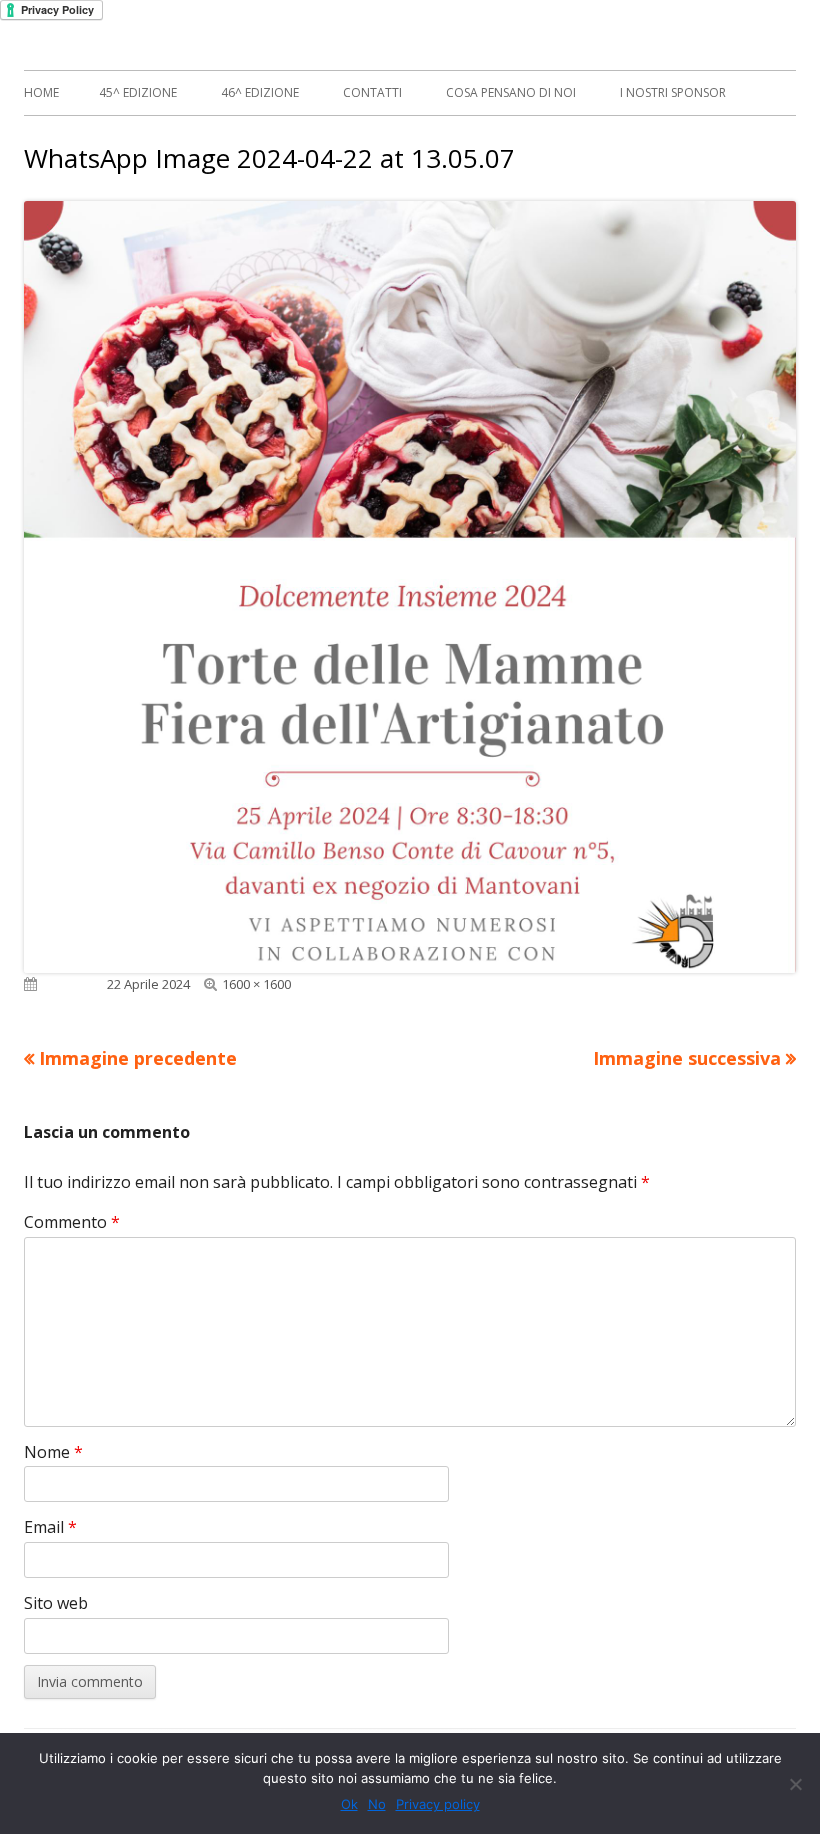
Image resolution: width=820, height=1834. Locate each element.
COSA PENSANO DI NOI (511, 92)
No (377, 1804)
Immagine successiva (687, 1058)
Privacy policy (438, 1804)
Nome (53, 1452)
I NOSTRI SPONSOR (673, 92)
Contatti (372, 92)
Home (41, 92)
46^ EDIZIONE (260, 92)
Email (50, 1527)
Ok (349, 1804)
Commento (72, 1222)
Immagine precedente (138, 1058)
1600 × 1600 (256, 984)
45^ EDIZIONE (138, 92)
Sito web (56, 1603)
